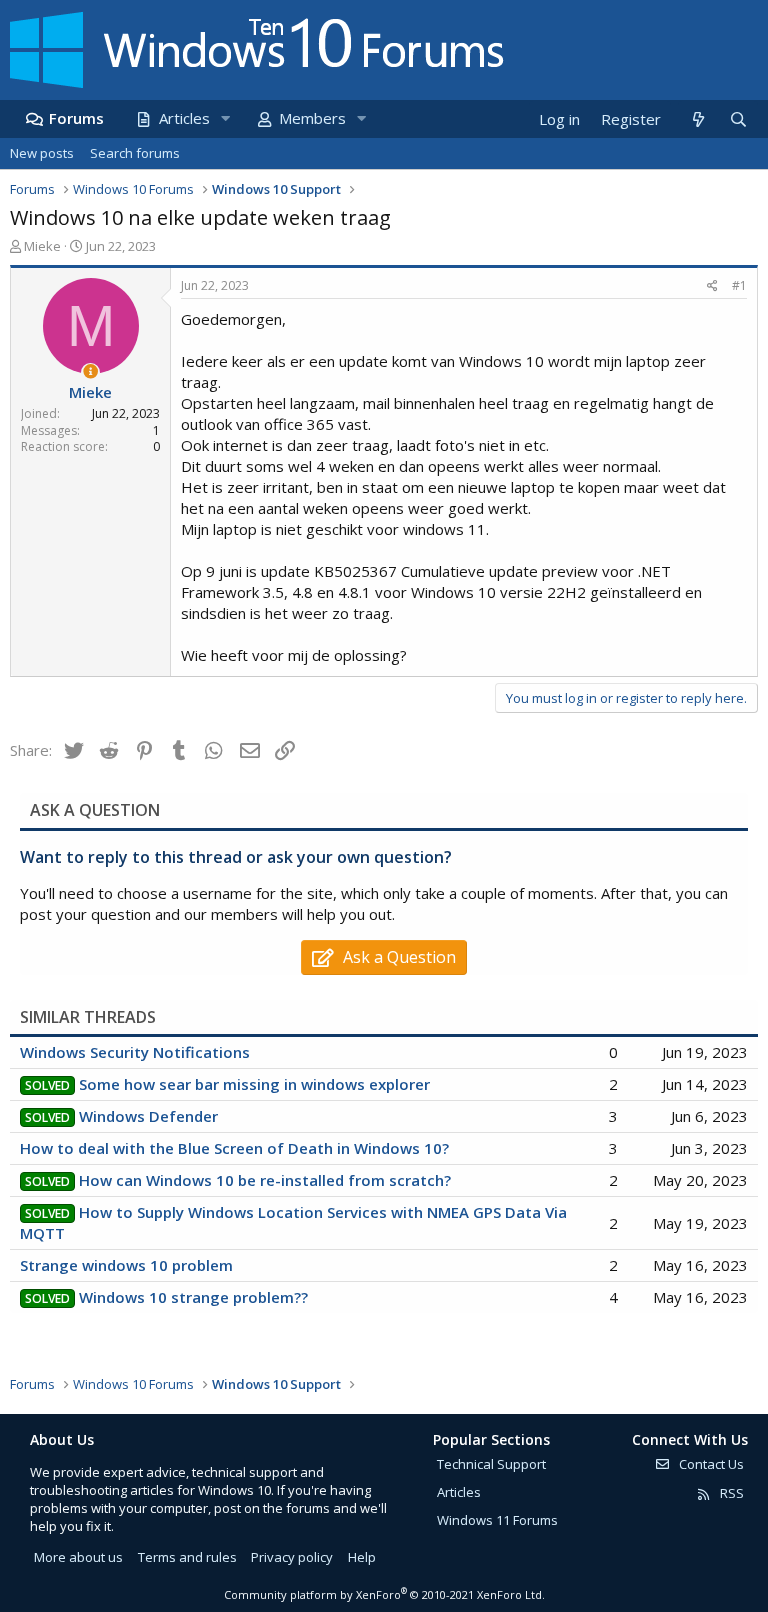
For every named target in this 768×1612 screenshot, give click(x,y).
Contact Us (710, 1464)
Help (362, 1557)
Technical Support (491, 1464)
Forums (76, 118)
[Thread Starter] (90, 371)
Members (312, 118)
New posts (42, 153)
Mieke (42, 246)
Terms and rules (187, 1557)
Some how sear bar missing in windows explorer (254, 1084)
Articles (184, 118)
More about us (78, 1557)
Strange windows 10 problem (126, 1265)
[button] (225, 118)
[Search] (738, 119)
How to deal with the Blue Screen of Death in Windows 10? (234, 1148)
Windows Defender (148, 1116)
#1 (739, 285)
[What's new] (697, 119)
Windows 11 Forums (497, 1520)
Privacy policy (292, 1557)
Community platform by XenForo (384, 1594)
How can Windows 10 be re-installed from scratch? (265, 1180)
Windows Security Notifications (135, 1052)
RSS (730, 1493)
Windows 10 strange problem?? (193, 1297)
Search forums (135, 153)
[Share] (712, 286)
